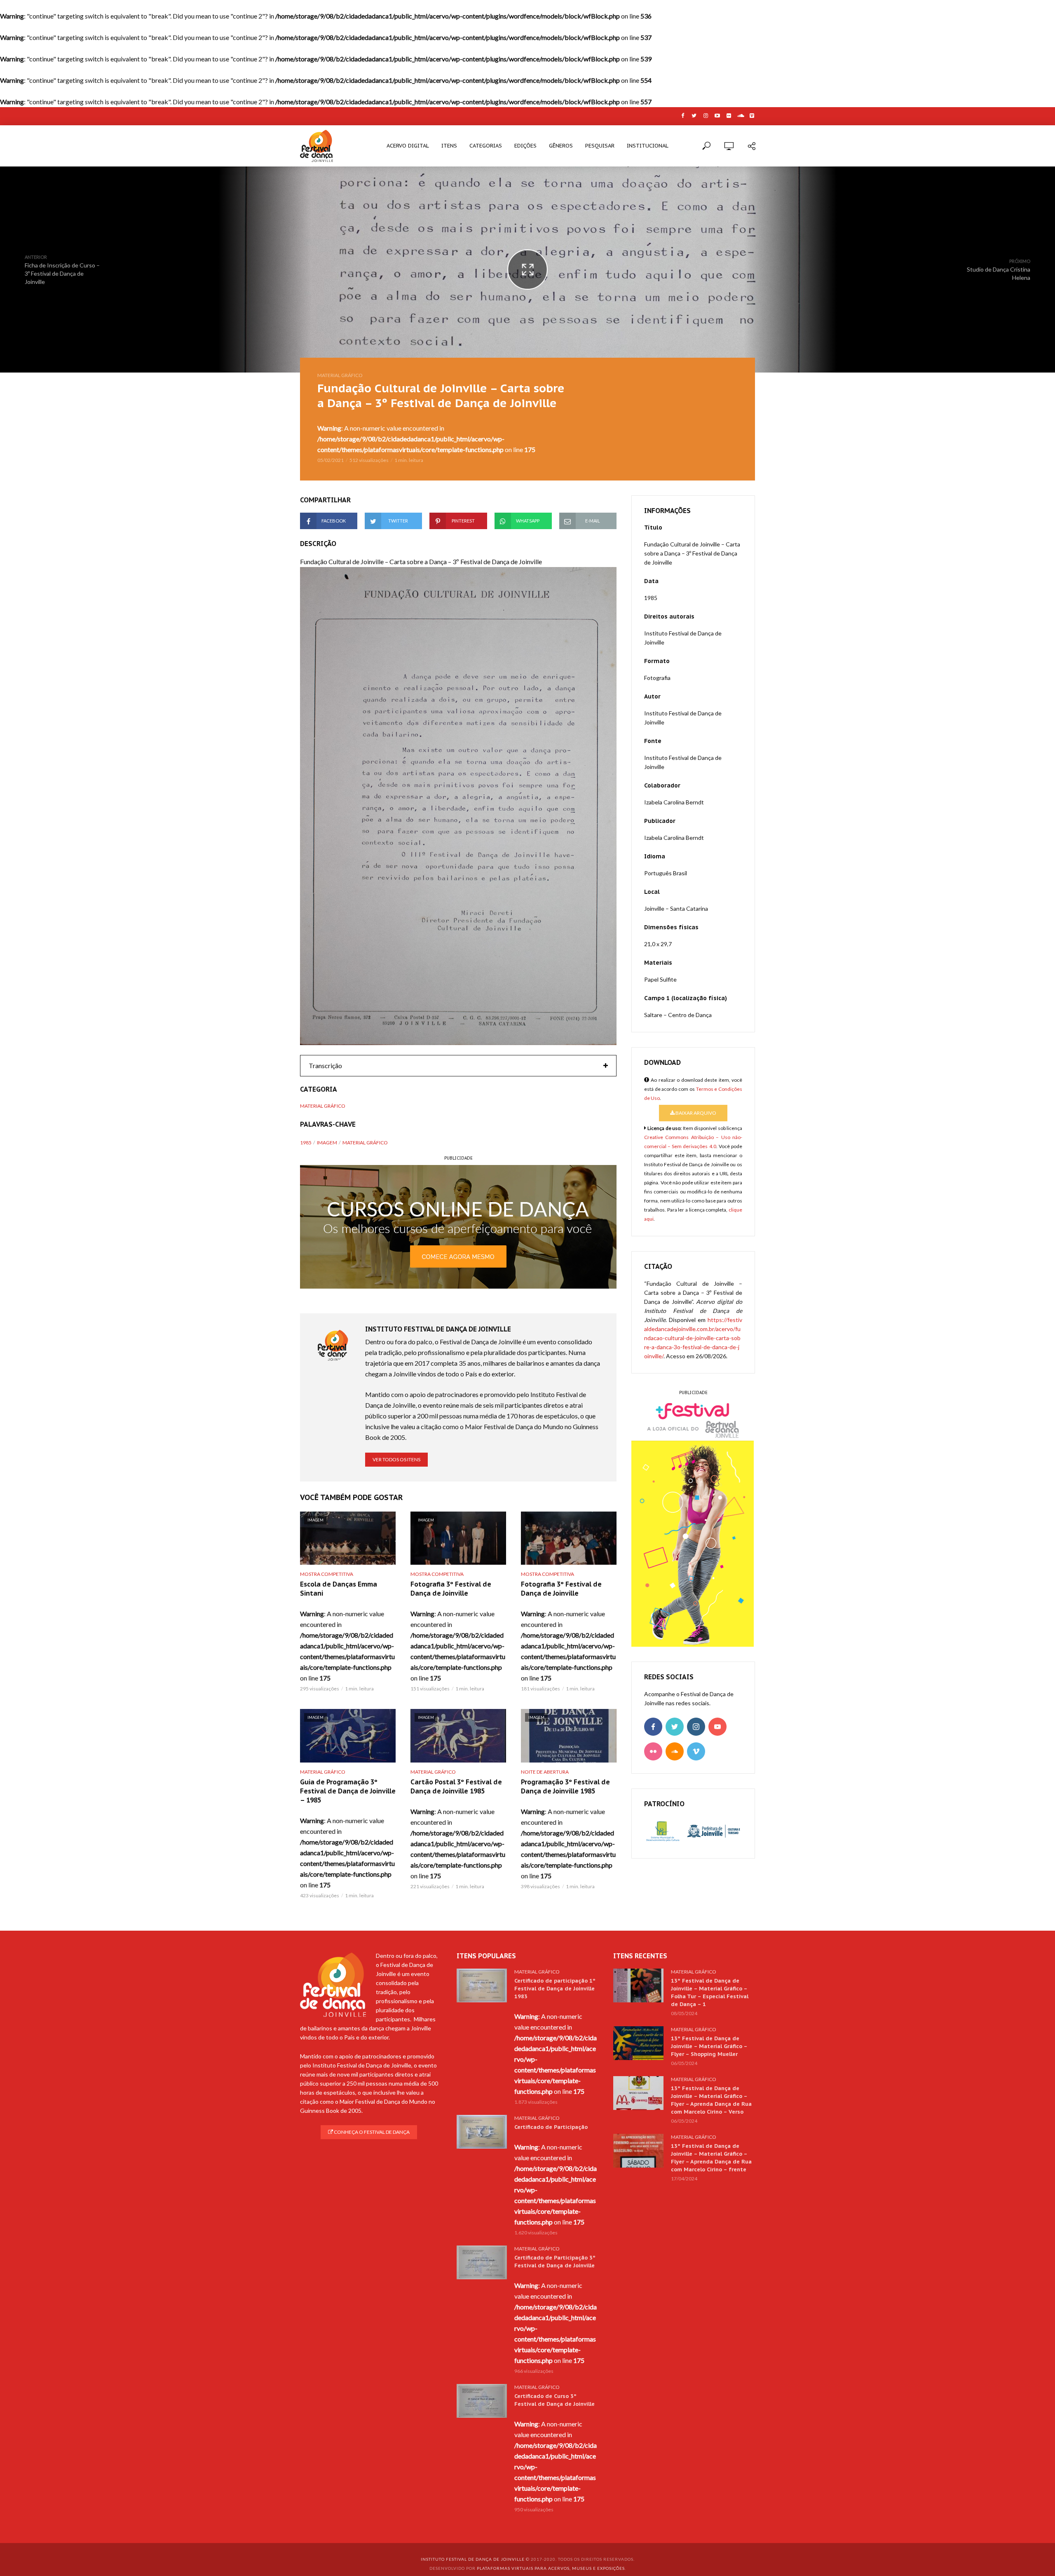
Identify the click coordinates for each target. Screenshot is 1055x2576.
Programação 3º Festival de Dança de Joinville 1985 (565, 1786)
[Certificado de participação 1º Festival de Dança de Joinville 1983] (482, 1985)
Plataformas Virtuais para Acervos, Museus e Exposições (551, 2568)
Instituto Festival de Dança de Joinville (473, 2559)
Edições (525, 146)
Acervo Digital (408, 146)
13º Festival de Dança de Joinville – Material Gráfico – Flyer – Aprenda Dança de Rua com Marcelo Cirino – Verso (711, 2100)
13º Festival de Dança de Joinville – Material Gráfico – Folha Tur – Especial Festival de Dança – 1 (710, 1992)
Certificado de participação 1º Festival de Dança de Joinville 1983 (555, 1989)
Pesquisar (600, 146)
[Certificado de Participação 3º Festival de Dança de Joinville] (482, 2262)
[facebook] (653, 1727)
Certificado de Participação (551, 2127)
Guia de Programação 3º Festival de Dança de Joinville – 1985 (348, 1791)
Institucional (648, 146)
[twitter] (675, 1727)
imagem (327, 1143)
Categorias (486, 146)
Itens (449, 146)
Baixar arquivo (695, 1113)
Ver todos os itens (396, 1459)
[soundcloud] (675, 1751)
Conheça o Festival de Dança (371, 2132)
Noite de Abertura (545, 1772)
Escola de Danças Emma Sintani (339, 1589)
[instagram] (696, 1727)
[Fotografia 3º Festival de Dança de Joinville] (569, 1538)
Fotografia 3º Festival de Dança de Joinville (451, 1589)
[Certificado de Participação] (482, 2132)
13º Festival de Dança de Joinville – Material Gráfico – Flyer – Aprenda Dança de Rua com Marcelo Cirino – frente (711, 2158)
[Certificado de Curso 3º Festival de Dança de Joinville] (482, 2401)
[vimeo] (696, 1751)
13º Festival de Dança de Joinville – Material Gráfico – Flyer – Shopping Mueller (709, 2046)
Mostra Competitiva (327, 1574)
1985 (306, 1143)
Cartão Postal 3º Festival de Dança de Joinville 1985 (456, 1786)
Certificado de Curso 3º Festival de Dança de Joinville (554, 2400)
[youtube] (717, 1727)
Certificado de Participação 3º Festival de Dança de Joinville (555, 2262)
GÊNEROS (561, 146)
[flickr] (653, 1751)
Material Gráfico (340, 375)
